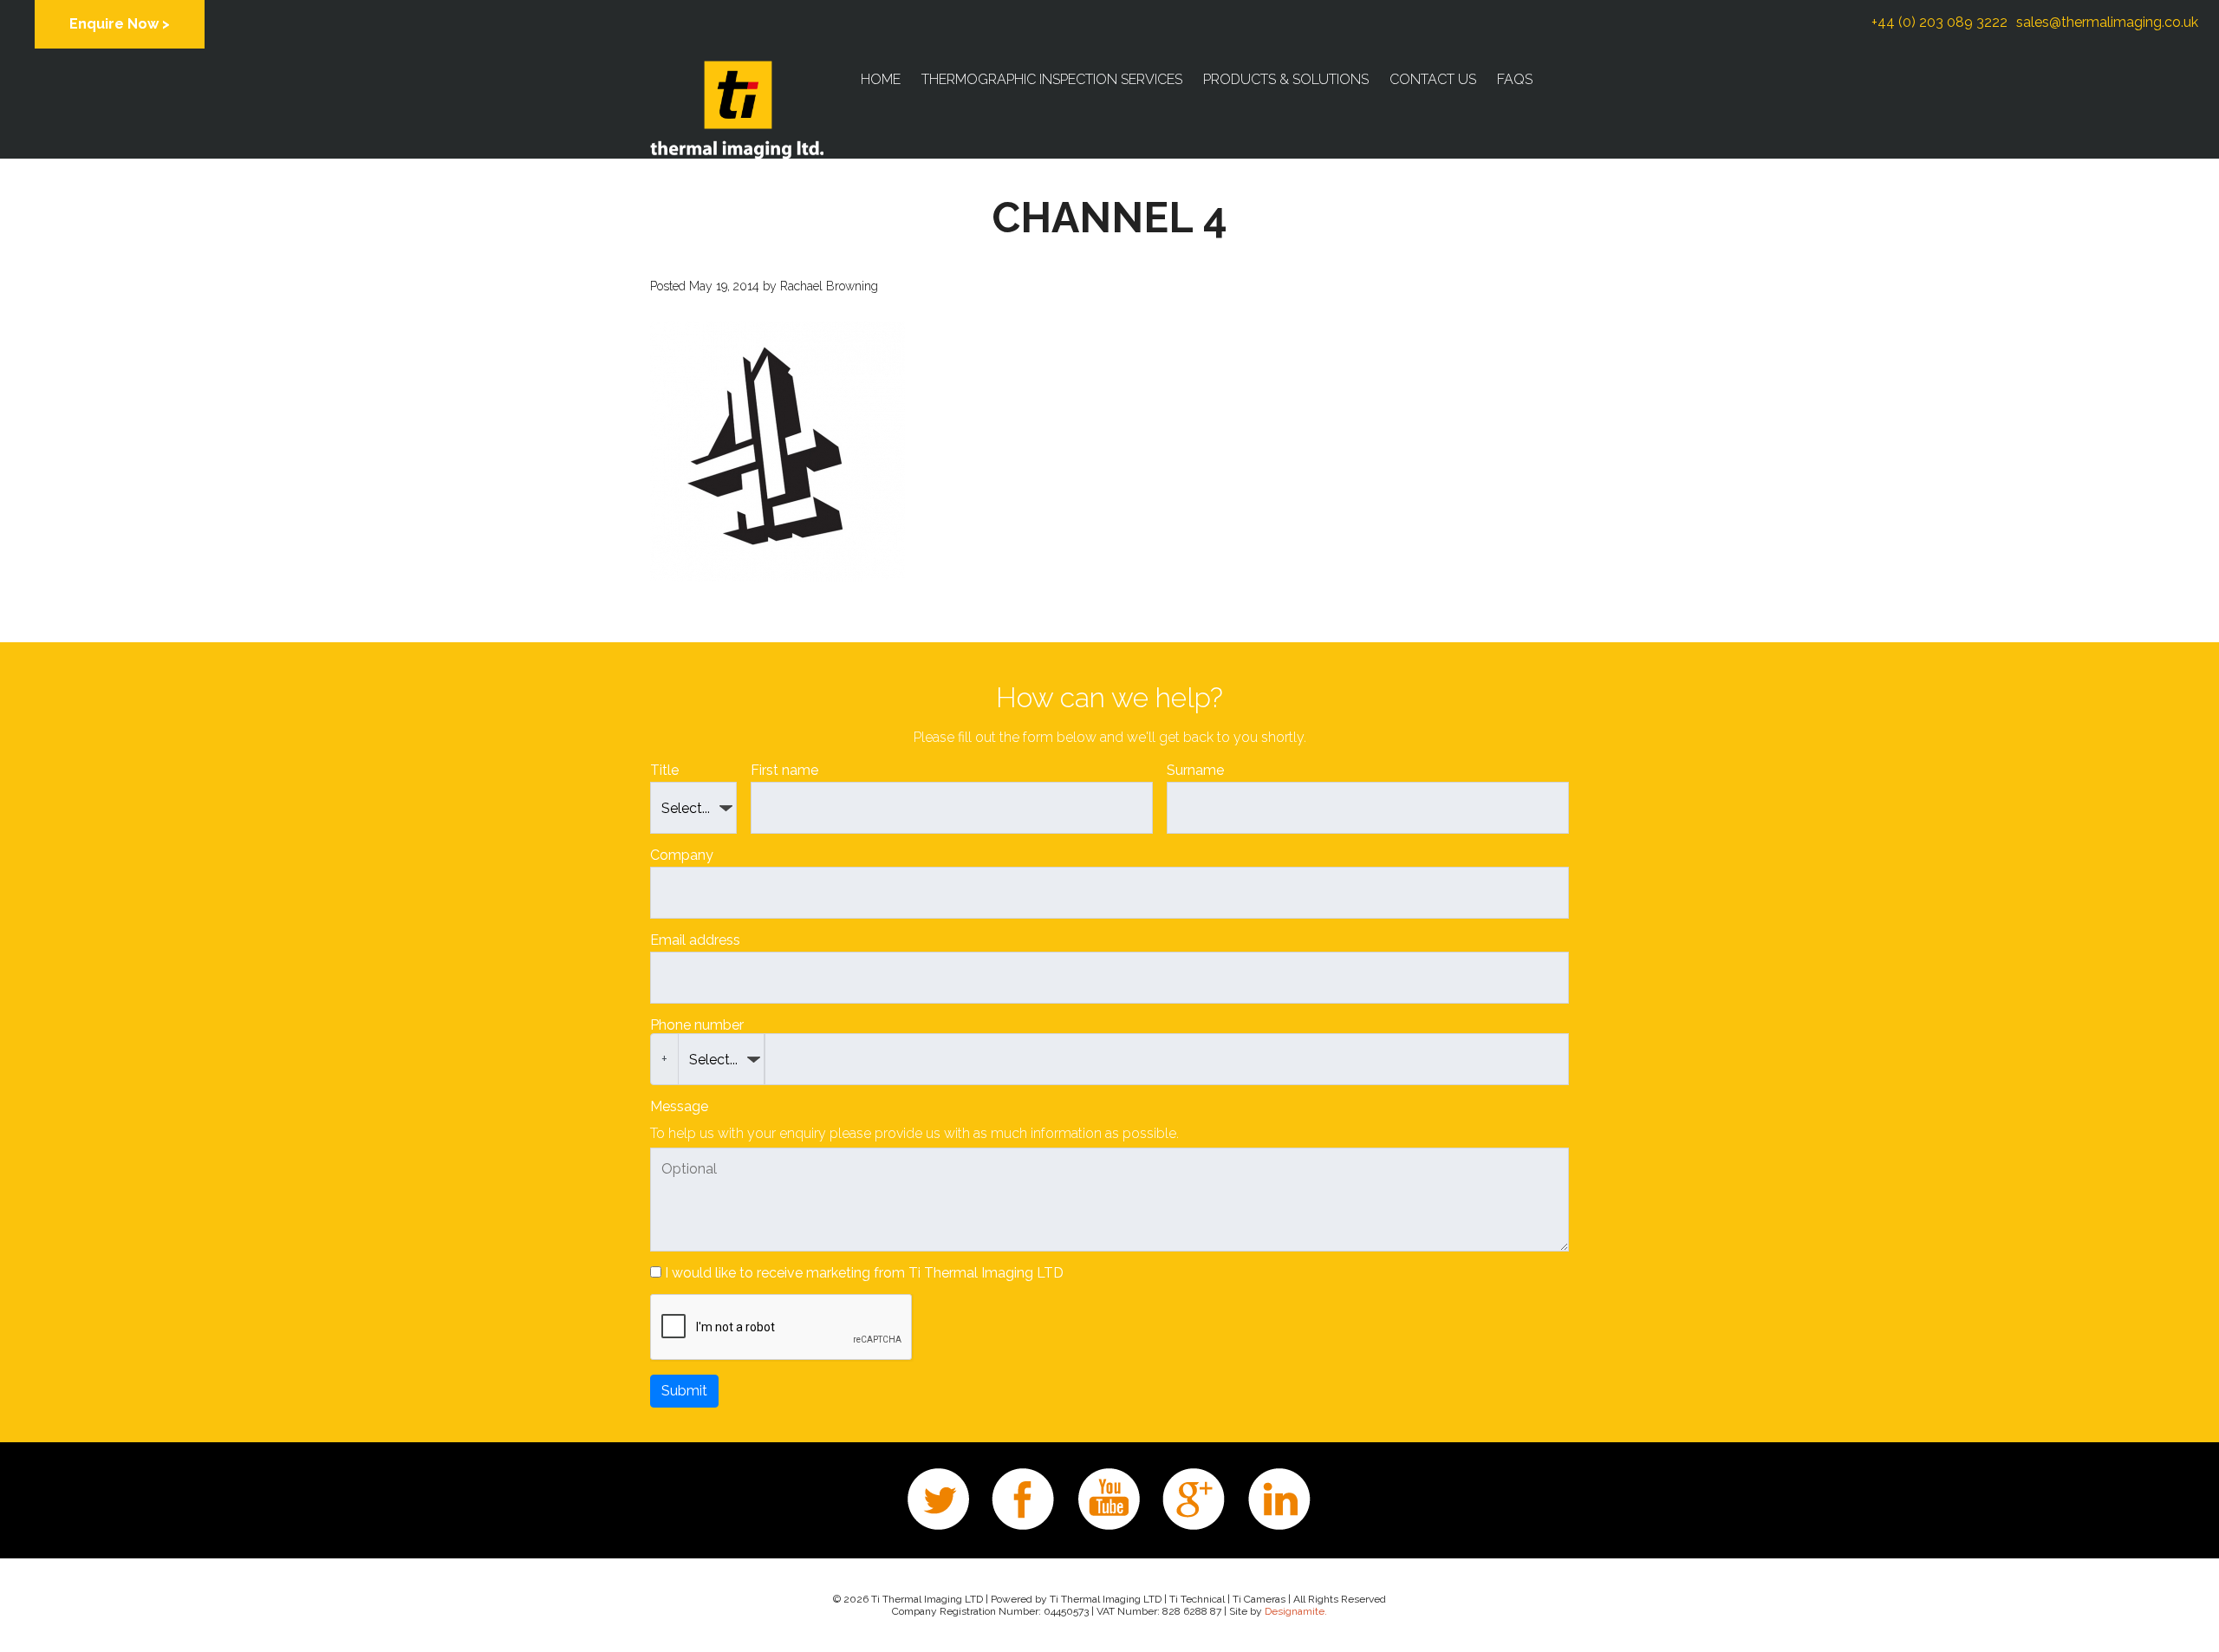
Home (881, 79)
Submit (684, 1391)
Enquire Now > (120, 24)
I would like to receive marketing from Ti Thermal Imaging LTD (864, 1273)
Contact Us (1433, 79)
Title (664, 770)
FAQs (1515, 79)
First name (784, 770)
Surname (1195, 770)
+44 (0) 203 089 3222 (1939, 22)
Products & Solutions (1286, 79)
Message (679, 1106)
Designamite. (1296, 1611)
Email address (695, 940)
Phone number (697, 1025)
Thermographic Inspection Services (1052, 79)
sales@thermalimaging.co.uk (2107, 22)
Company (682, 855)
